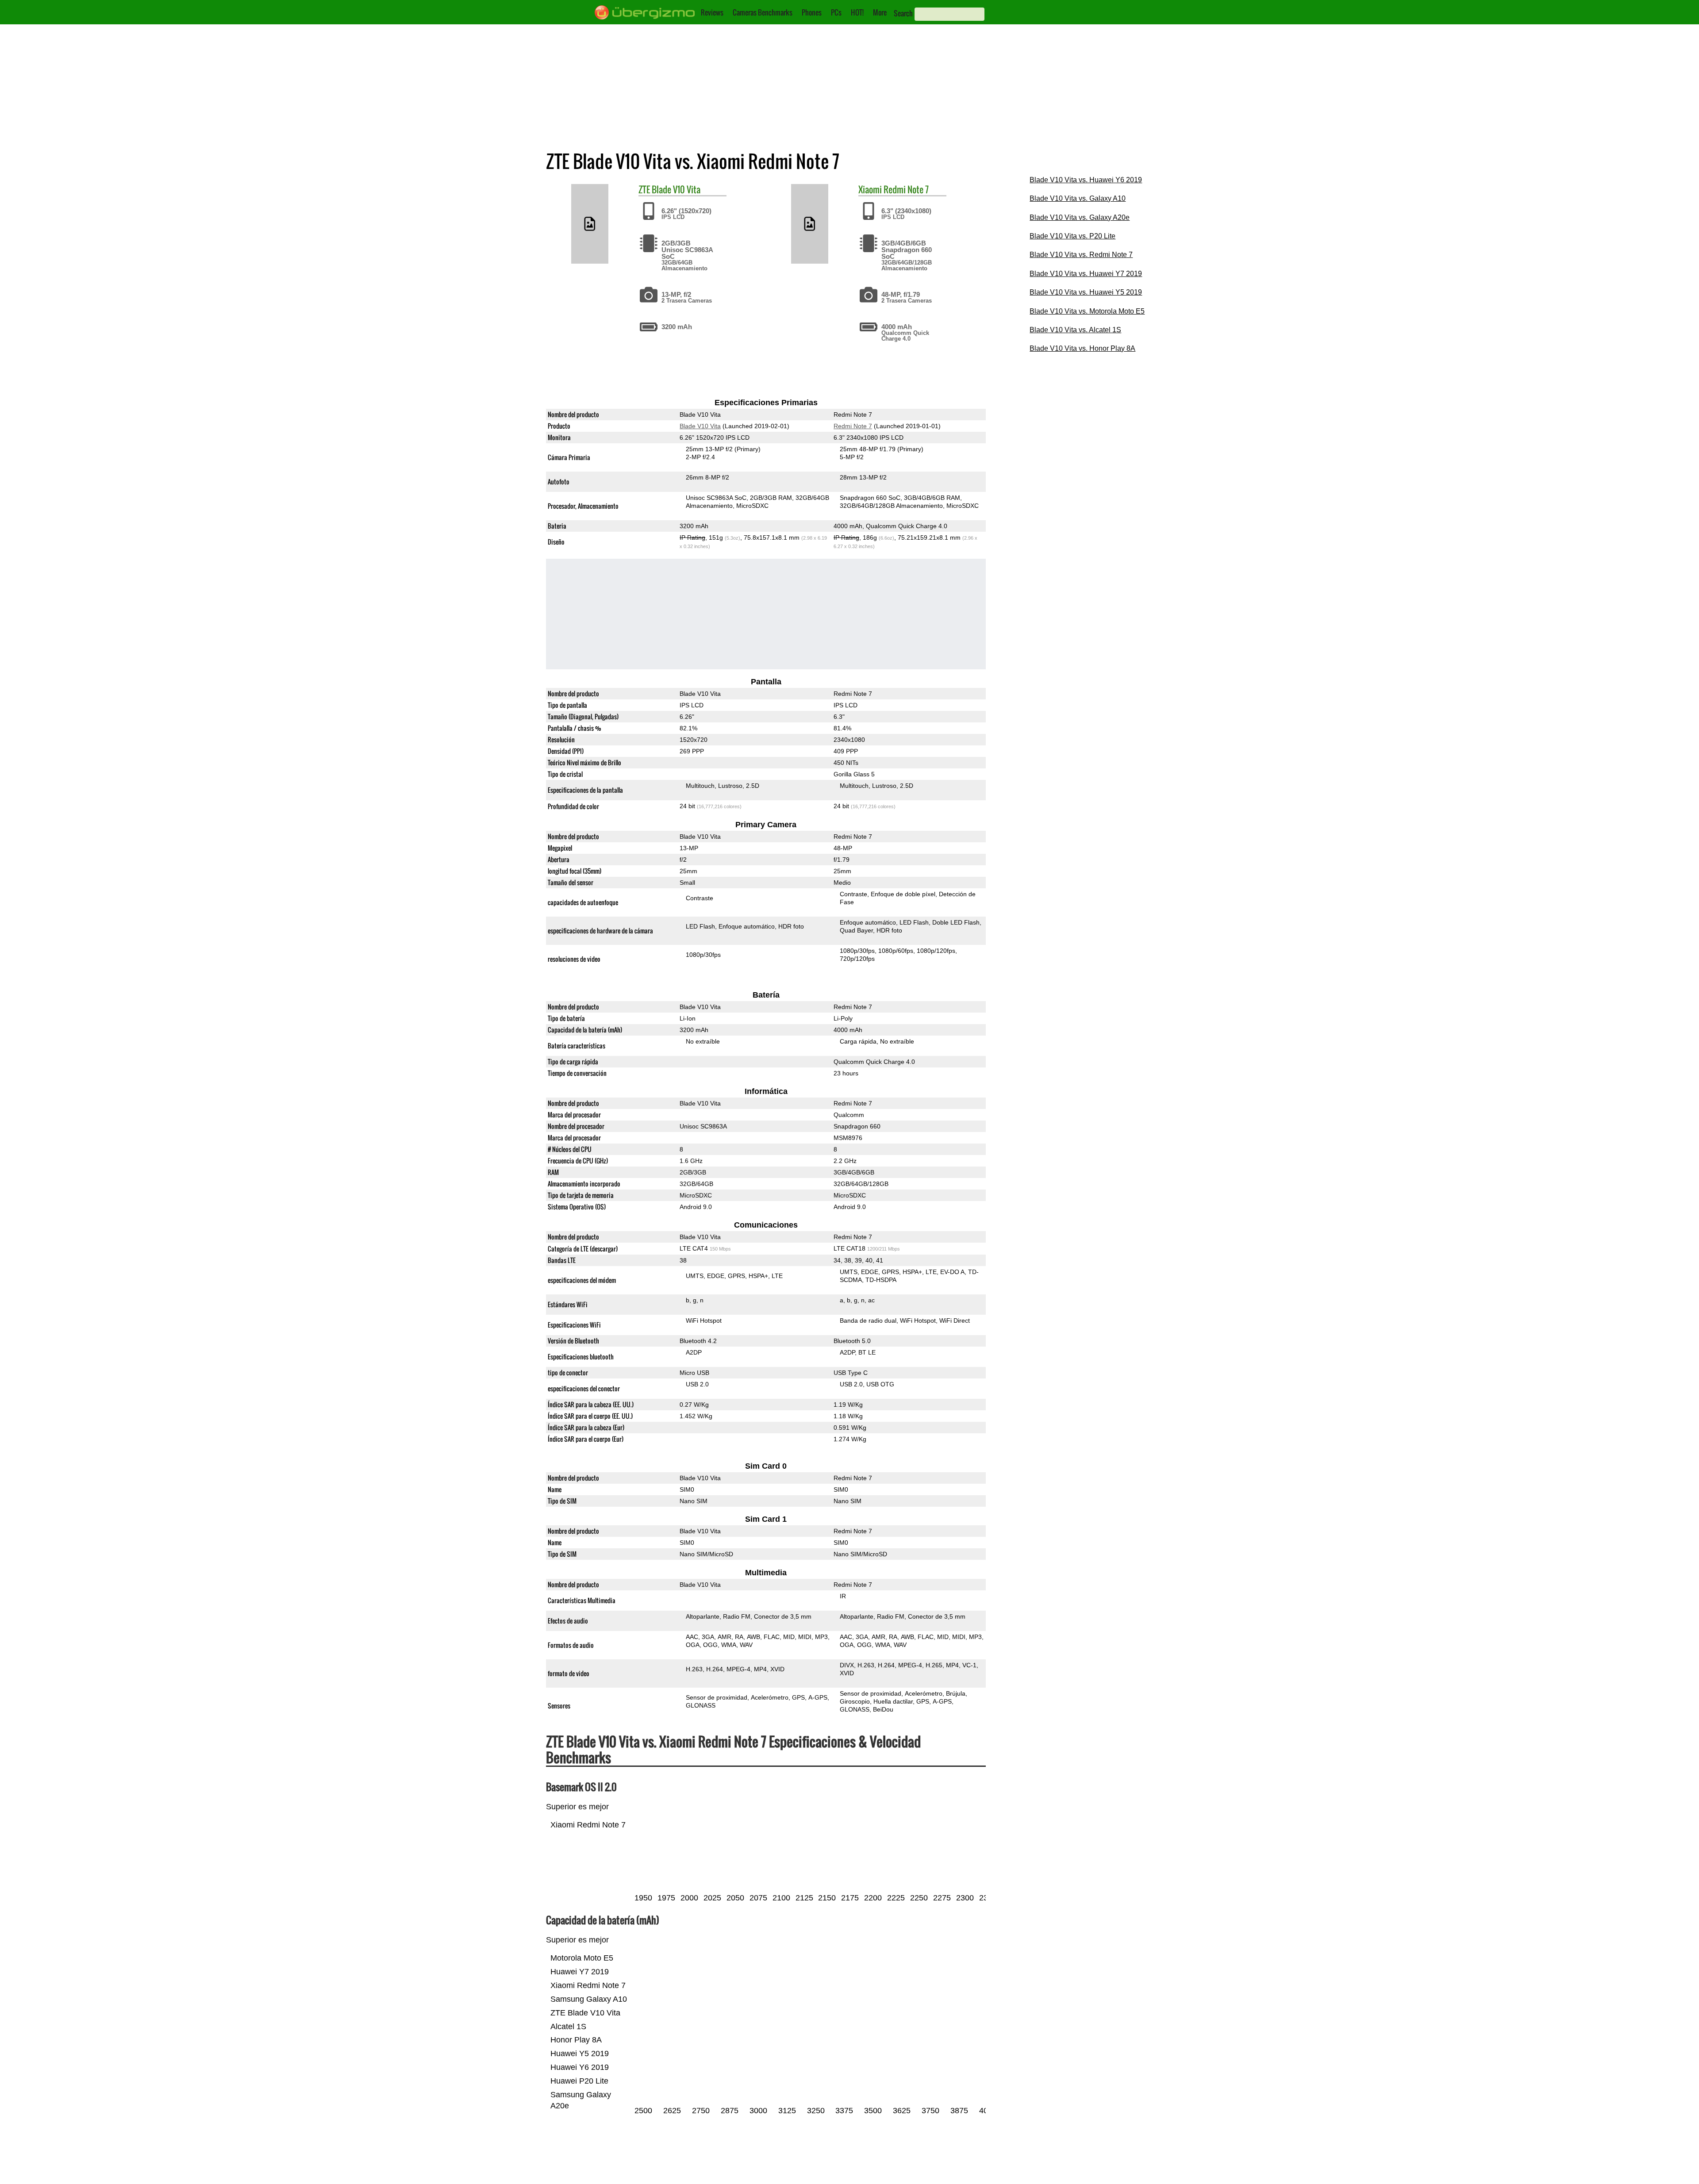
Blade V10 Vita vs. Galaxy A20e (1080, 217)
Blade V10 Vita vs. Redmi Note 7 (1081, 255)
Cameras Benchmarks (763, 12)
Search (903, 13)
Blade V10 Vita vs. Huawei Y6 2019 (1086, 180)
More (880, 12)
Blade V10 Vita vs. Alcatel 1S (1075, 330)
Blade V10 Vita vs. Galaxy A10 (1078, 198)
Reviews (712, 12)
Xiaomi (870, 189)
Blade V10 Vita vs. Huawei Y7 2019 (1086, 274)
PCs (836, 12)
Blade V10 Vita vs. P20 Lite (1072, 236)
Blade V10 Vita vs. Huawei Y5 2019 (1086, 292)
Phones (812, 12)
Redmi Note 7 (906, 189)
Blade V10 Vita (676, 189)
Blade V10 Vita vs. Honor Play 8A (1082, 348)
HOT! (857, 12)
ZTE (644, 189)
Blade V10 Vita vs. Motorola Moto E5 (1087, 311)
